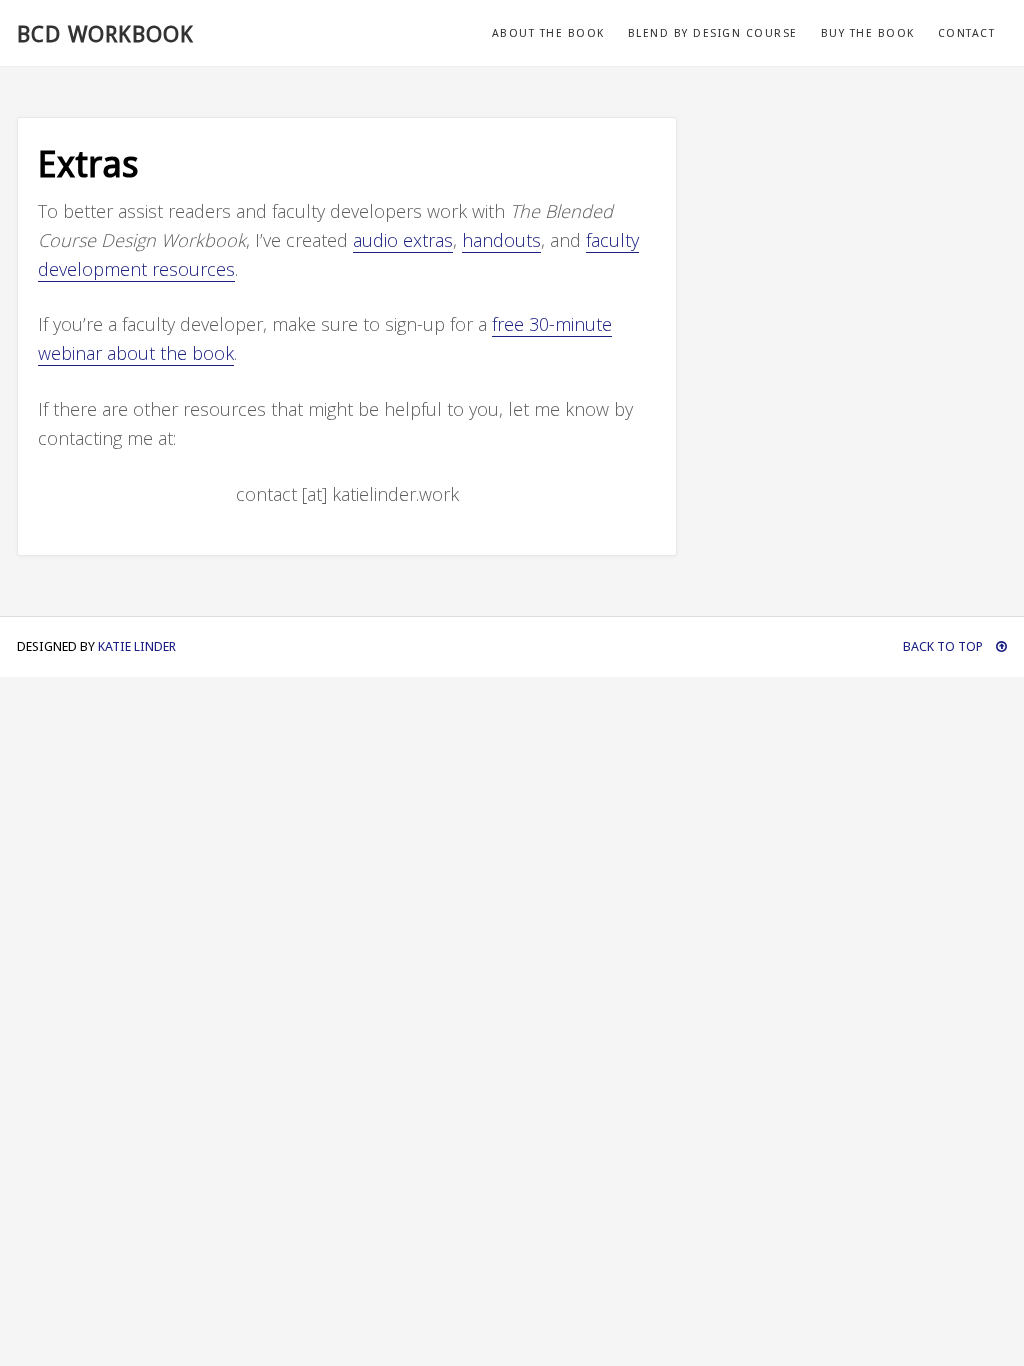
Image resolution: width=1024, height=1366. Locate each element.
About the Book (548, 33)
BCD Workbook (105, 34)
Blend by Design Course (713, 33)
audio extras (403, 240)
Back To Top (944, 646)
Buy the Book (868, 33)
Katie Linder (137, 646)
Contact (967, 33)
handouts (501, 240)
